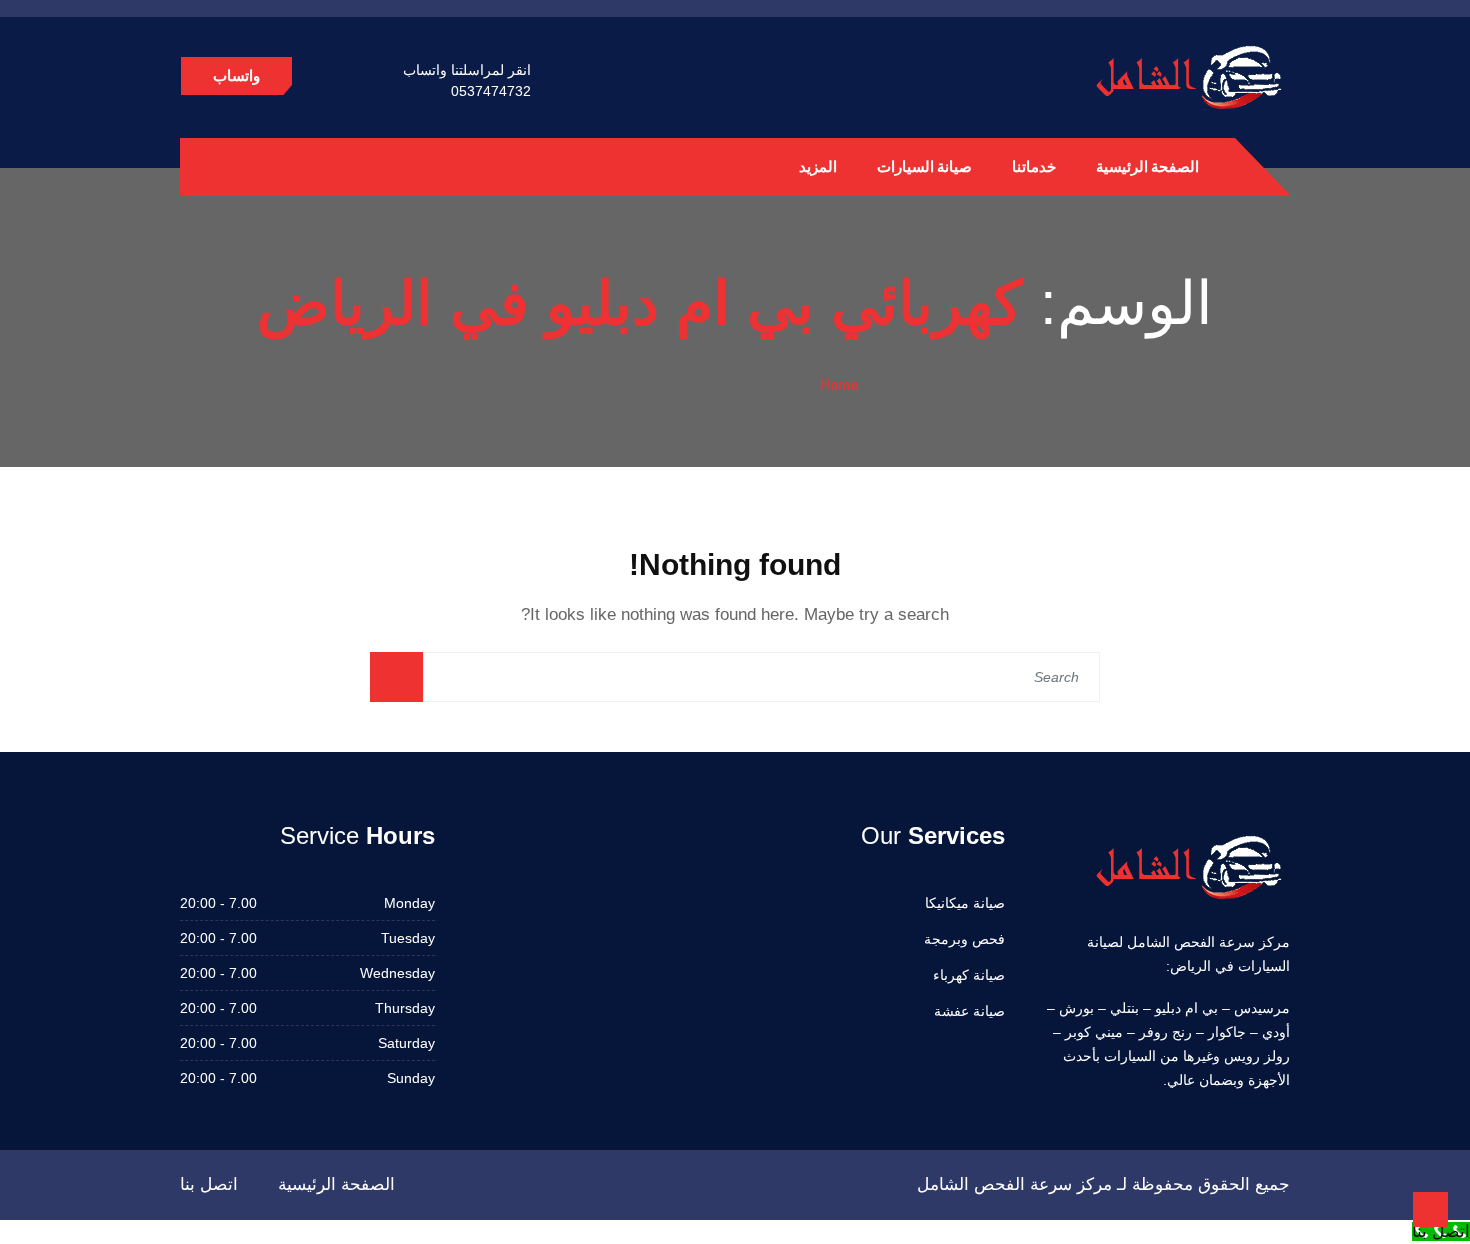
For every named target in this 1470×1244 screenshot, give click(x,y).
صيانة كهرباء (969, 975)
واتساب (236, 75)
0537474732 (491, 91)
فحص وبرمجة (964, 939)
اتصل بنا (209, 1184)
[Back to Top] (1430, 1209)
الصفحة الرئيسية (1147, 166)
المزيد (818, 166)
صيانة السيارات (924, 166)
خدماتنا (1034, 166)
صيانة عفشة (969, 1011)
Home (839, 384)
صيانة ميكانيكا (965, 903)
